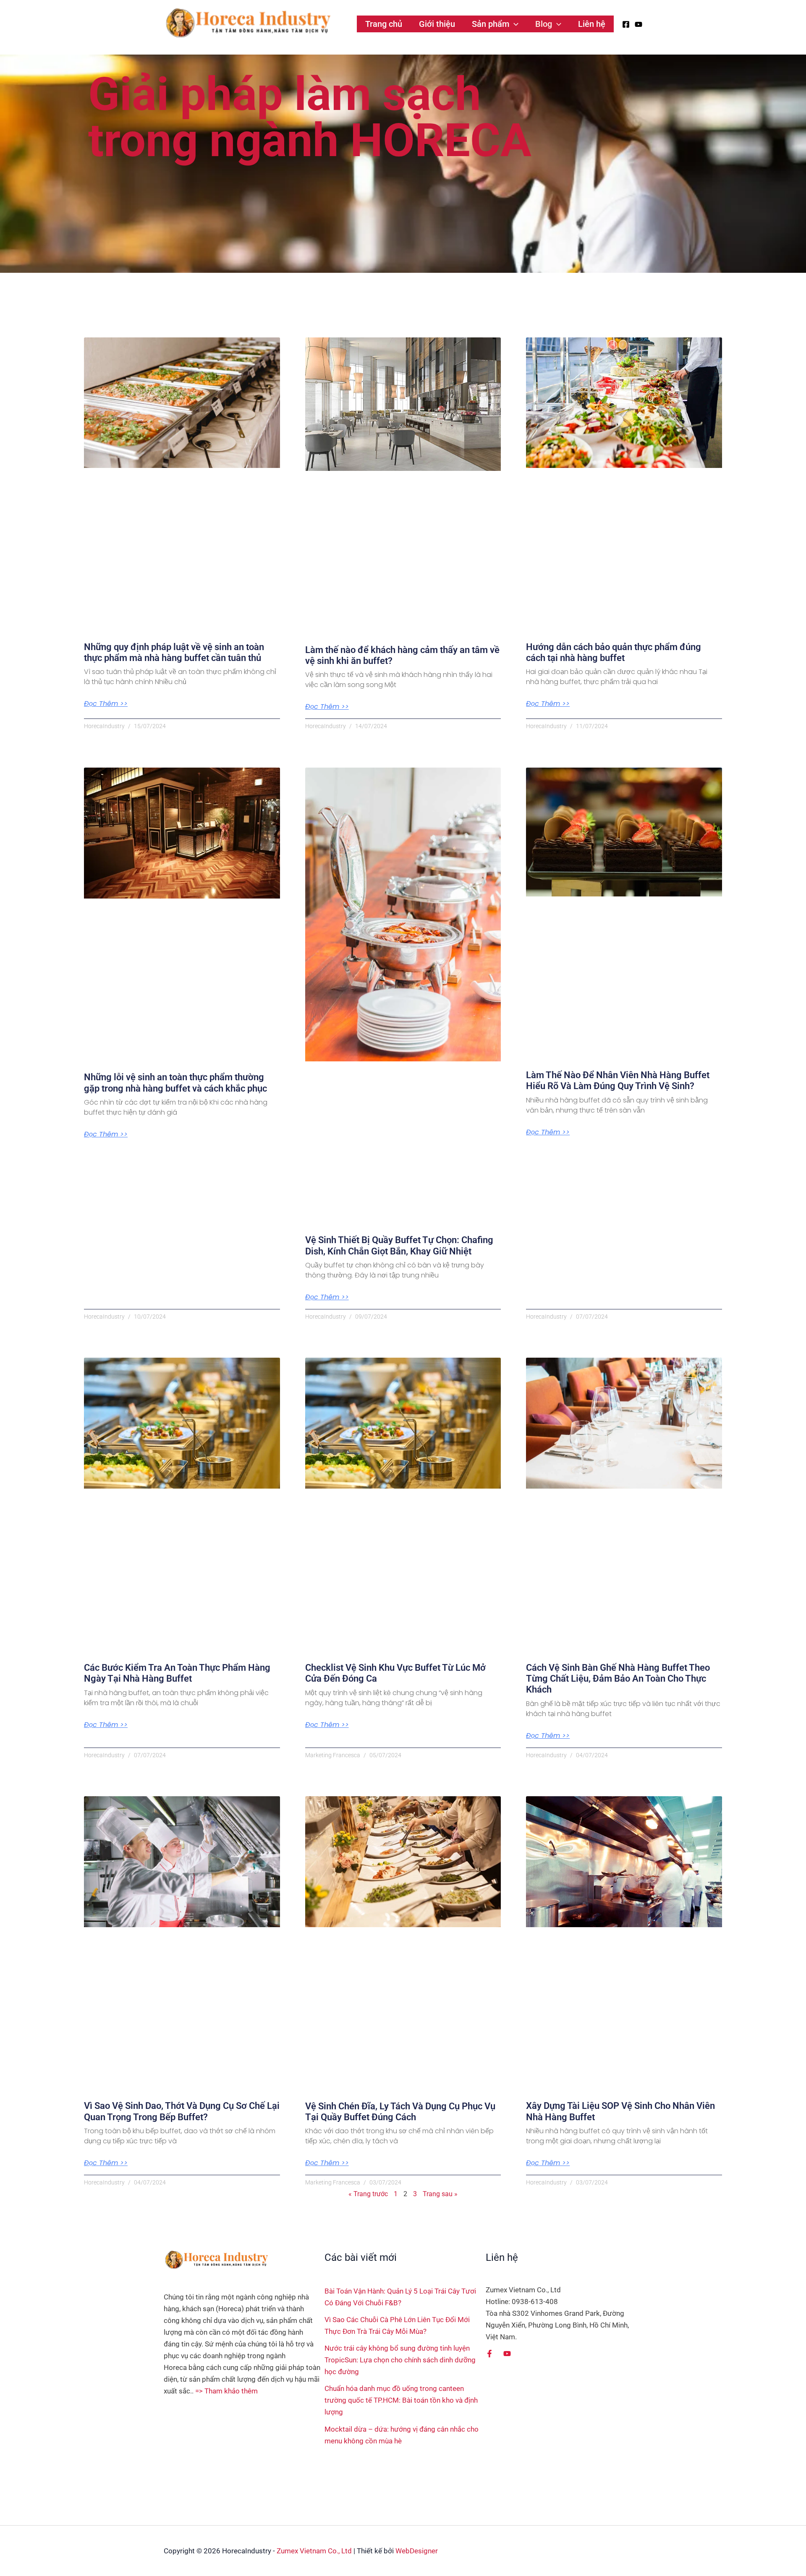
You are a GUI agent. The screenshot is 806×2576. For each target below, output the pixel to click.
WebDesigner (417, 2551)
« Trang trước (368, 2194)
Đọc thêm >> (106, 704)
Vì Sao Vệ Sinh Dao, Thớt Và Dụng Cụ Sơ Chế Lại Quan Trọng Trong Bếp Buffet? (182, 2111)
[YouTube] (639, 24)
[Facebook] (626, 24)
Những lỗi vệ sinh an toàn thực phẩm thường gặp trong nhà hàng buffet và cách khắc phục (175, 1083)
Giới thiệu (437, 24)
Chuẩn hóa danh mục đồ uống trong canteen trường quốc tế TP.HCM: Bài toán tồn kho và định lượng (401, 2400)
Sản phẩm (491, 24)
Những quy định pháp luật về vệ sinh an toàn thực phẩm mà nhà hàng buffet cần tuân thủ (174, 652)
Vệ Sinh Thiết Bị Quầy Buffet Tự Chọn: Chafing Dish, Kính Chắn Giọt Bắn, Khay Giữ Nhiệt (399, 1245)
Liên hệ (592, 24)
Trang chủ (384, 24)
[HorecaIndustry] (248, 23)
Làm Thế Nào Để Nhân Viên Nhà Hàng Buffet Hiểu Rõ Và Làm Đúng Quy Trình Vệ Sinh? (618, 1080)
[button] (514, 24)
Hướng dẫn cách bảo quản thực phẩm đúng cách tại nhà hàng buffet (614, 652)
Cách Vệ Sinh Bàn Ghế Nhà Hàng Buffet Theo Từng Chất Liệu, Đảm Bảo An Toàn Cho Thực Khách (618, 1679)
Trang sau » (440, 2194)
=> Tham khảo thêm (226, 2391)
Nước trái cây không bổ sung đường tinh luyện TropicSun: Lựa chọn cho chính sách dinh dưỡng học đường (400, 2360)
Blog (544, 24)
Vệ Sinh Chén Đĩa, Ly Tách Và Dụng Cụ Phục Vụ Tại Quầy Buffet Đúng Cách (400, 2112)
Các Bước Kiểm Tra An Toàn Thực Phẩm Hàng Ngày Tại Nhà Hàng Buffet (177, 1673)
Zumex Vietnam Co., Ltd (314, 2551)
